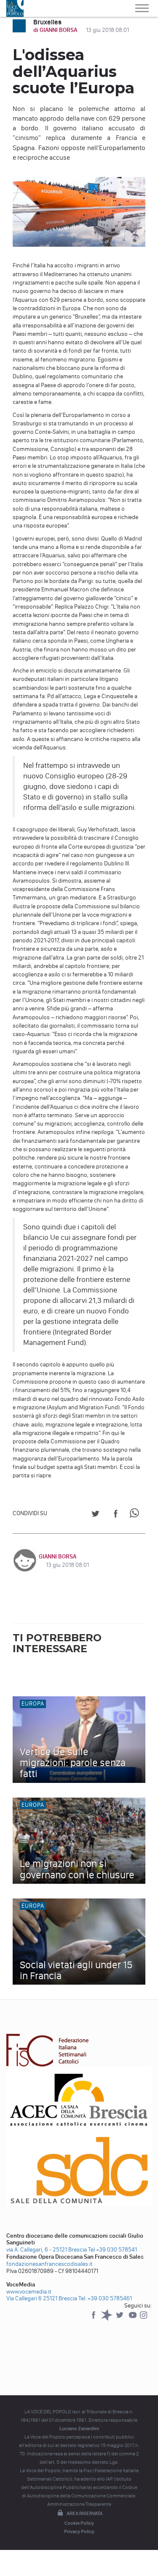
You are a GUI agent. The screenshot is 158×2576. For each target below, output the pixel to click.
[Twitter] (120, 2319)
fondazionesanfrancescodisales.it (50, 2264)
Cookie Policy (79, 2523)
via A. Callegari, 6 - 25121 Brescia (47, 2250)
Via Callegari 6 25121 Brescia (42, 2298)
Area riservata (84, 2513)
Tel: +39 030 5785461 (105, 2298)
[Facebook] (94, 2319)
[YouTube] (133, 2319)
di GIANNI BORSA (56, 30)
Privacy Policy (79, 2531)
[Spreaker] (107, 2319)
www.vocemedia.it (29, 2292)
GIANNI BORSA (58, 1557)
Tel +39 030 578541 (112, 2250)
